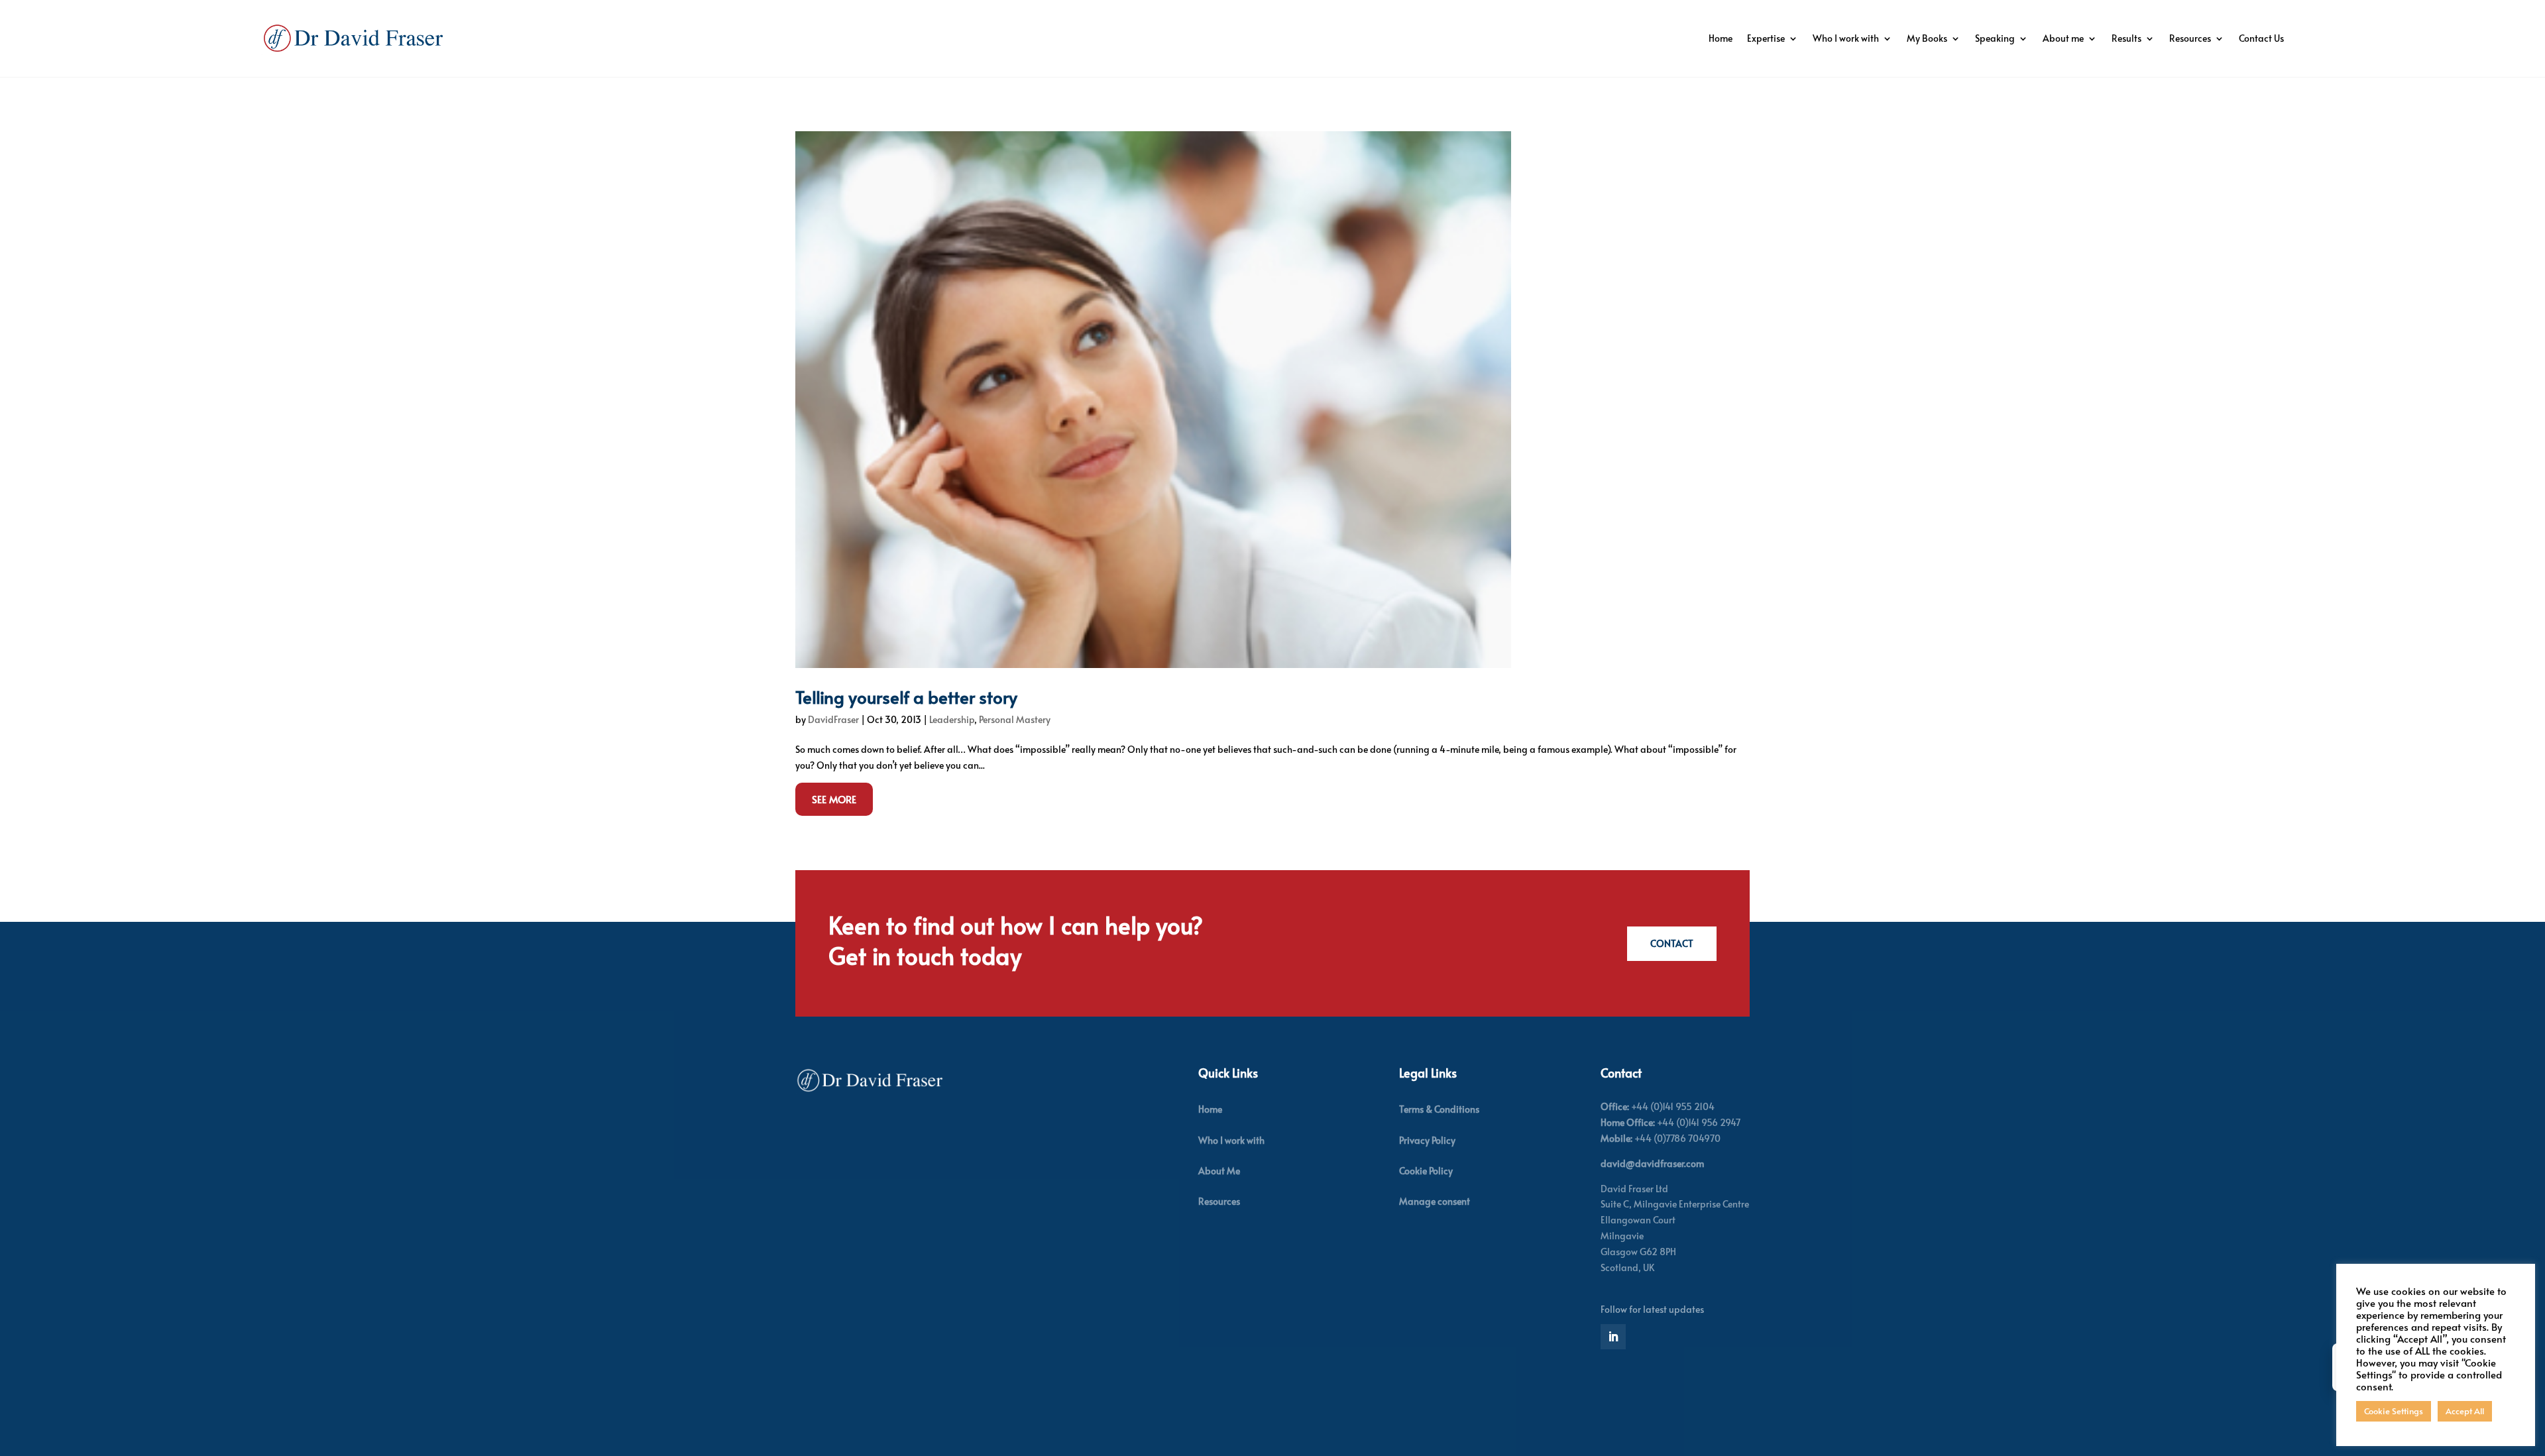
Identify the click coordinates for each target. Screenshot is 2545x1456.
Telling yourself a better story (906, 697)
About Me (1219, 1171)
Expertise (1766, 38)
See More (834, 799)
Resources (2190, 38)
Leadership (952, 719)
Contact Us (2261, 38)
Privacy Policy (1427, 1140)
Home (1721, 38)
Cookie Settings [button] (2394, 1411)
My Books (1927, 38)
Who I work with (1846, 38)
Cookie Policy (1426, 1171)
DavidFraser (833, 719)
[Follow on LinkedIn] (1613, 1337)
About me (2063, 38)
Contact (1672, 943)
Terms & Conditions (1439, 1109)
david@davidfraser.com (1652, 1163)
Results (2126, 38)
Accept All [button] (2465, 1411)
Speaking (1995, 38)
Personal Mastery (1015, 719)
